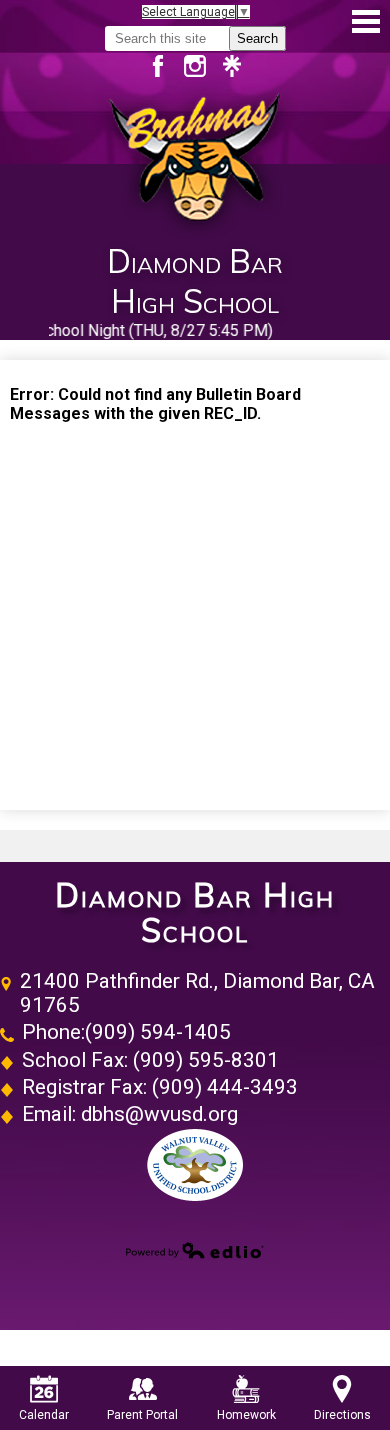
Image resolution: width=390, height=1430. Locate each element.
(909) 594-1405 (158, 1032)
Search (257, 38)
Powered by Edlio (195, 1250)
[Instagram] (202, 66)
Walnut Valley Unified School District (195, 1165)
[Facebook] (165, 66)
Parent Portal (142, 1415)
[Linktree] (232, 66)
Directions (342, 1415)
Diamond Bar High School (195, 913)
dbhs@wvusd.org (159, 1114)
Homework (246, 1415)
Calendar (44, 1415)
